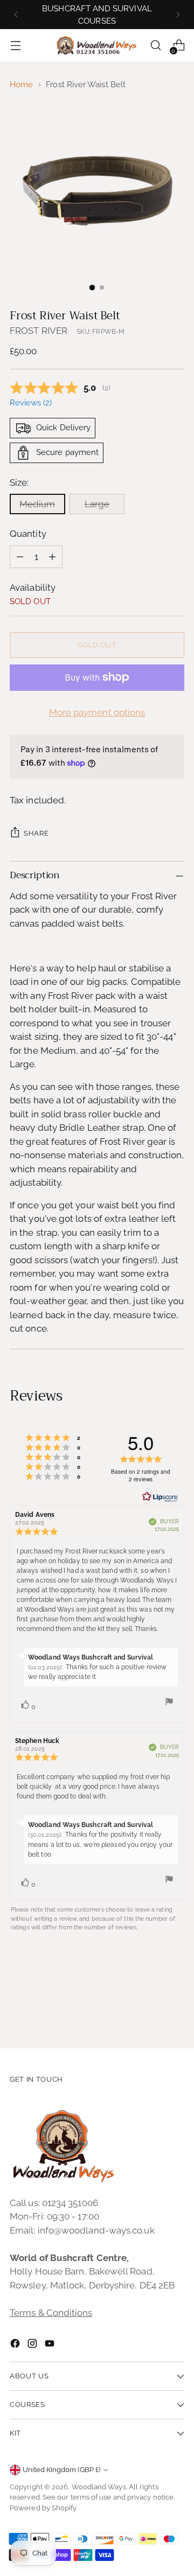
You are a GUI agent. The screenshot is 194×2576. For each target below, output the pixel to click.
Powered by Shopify (43, 2508)
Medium (37, 504)
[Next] (178, 15)
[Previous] (16, 15)
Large (97, 504)
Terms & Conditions (51, 2313)
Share (36, 833)
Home (21, 85)
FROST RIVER (39, 331)
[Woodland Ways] (97, 46)
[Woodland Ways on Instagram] (33, 2346)
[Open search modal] (155, 45)
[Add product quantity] (52, 557)
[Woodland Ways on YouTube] (51, 2346)
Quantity (28, 534)
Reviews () (31, 403)
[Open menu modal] (15, 45)
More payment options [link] (97, 712)
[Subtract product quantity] (20, 557)
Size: (19, 482)
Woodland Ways (99, 2487)
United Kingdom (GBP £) (61, 2470)
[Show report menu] (169, 1703)
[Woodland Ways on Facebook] (16, 2346)
